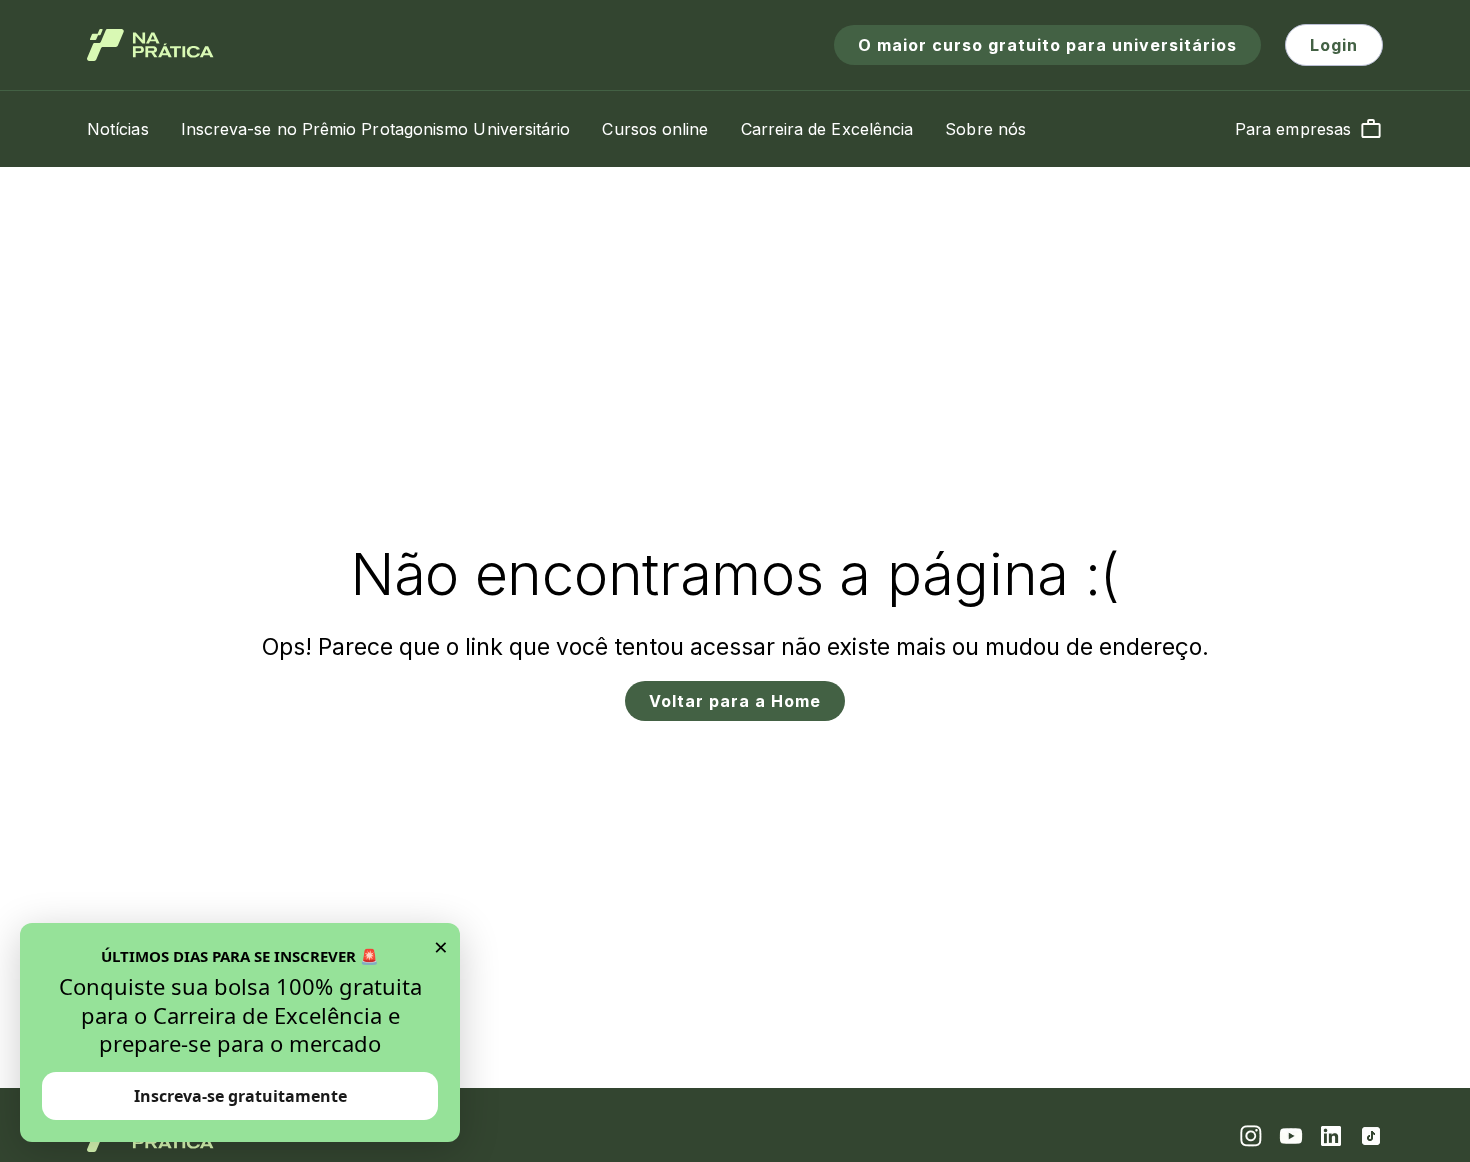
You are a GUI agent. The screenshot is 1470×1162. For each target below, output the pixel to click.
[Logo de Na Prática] (150, 45)
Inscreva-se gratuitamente (240, 1096)
